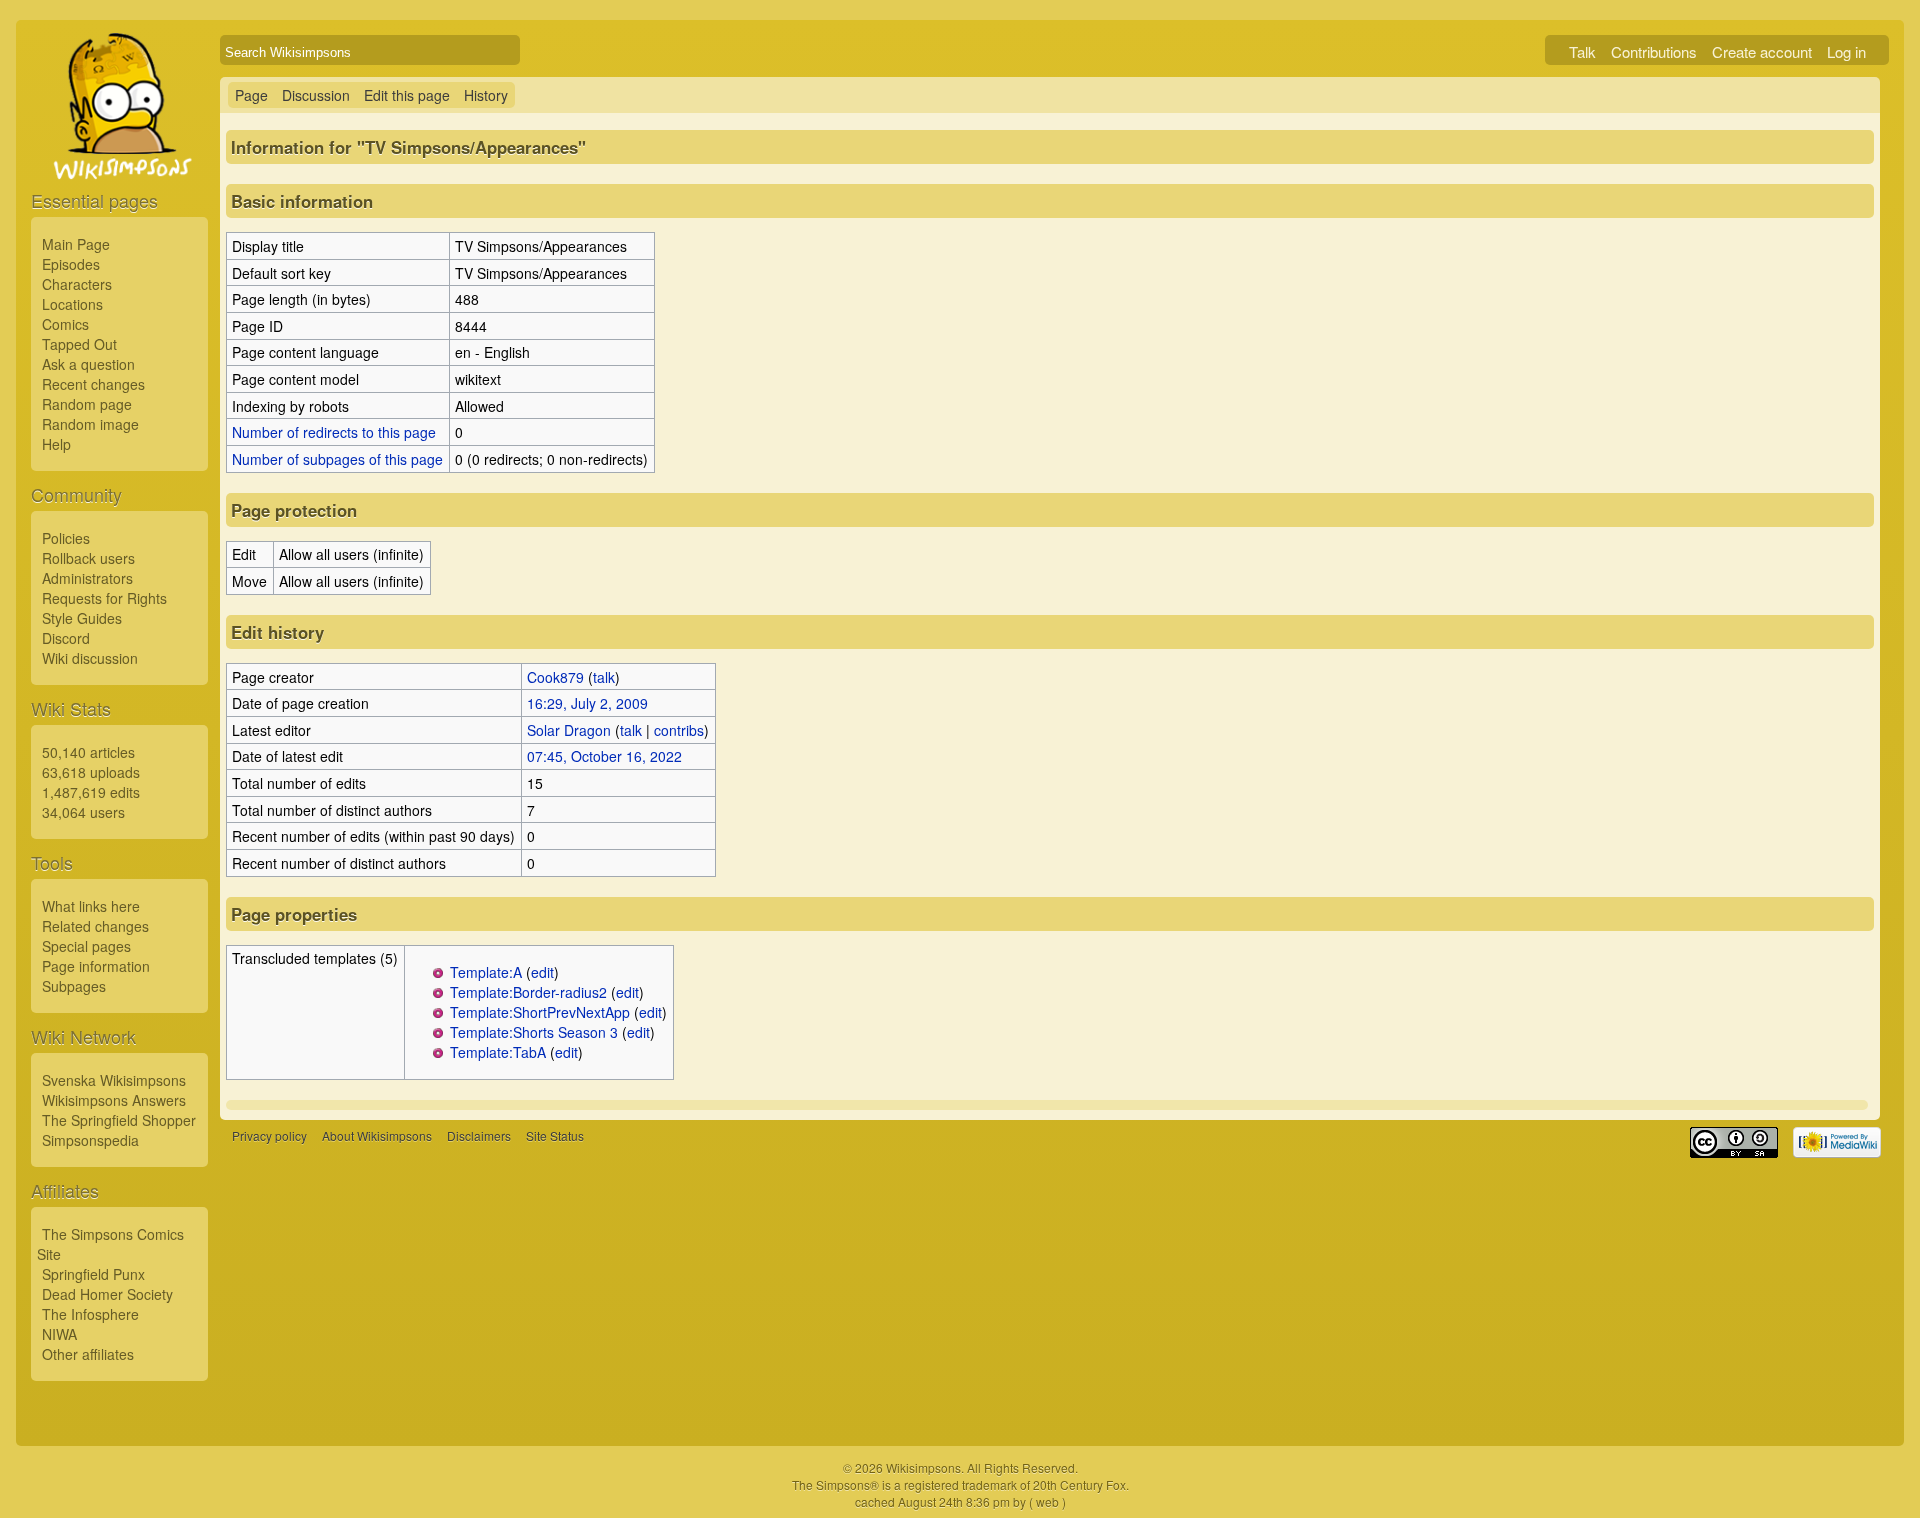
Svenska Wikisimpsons (114, 1080)
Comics (65, 324)
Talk (1582, 51)
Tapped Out (79, 344)
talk (604, 677)
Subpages (74, 986)
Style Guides (82, 618)
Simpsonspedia (90, 1140)
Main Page (76, 244)
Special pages (86, 946)
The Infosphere (90, 1314)
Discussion (316, 95)
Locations (72, 304)
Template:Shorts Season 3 (534, 1032)
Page (251, 95)
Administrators (87, 578)
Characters (77, 284)
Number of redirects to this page (334, 432)
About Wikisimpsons (377, 1135)
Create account (1762, 51)
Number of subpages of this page (337, 459)
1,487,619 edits (91, 792)
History (486, 95)
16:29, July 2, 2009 (587, 703)
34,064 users (83, 812)
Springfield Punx (93, 1274)
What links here (91, 906)
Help (56, 444)
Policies (66, 538)
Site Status (555, 1135)
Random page (87, 404)
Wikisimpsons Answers (114, 1100)
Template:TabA (498, 1052)
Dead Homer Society (107, 1294)
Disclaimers (479, 1135)
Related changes (95, 926)
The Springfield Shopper (119, 1120)
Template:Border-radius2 (528, 992)
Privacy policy (269, 1135)
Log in (1846, 51)
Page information (96, 966)
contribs (679, 730)
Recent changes (93, 384)
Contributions (1654, 51)
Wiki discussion (90, 658)
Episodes (71, 264)
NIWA (59, 1334)
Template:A (486, 972)
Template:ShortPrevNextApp (540, 1012)
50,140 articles (88, 752)
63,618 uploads (91, 772)
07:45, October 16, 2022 (604, 756)
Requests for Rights (104, 598)
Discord (66, 638)
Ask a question (88, 364)
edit (542, 972)
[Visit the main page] (119, 152)
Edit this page (407, 95)
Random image (90, 424)
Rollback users (88, 558)
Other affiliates (88, 1354)
